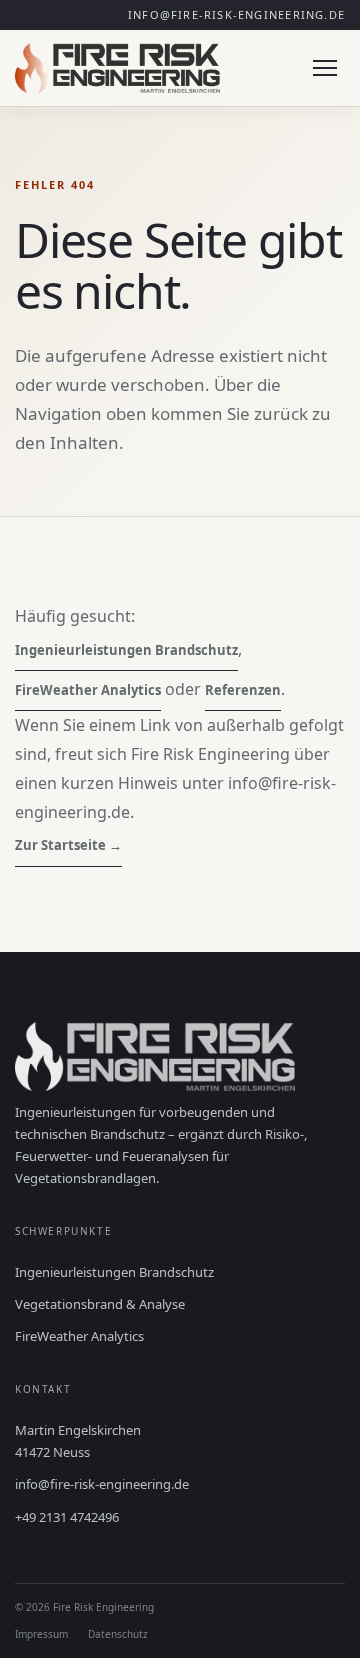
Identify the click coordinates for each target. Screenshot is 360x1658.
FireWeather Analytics (88, 690)
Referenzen (243, 690)
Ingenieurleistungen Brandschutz (126, 650)
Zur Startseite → (68, 845)
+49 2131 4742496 (67, 1517)
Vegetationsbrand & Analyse (100, 1304)
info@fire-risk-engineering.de (236, 14)
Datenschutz (118, 1634)
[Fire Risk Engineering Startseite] (117, 68)
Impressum (41, 1634)
